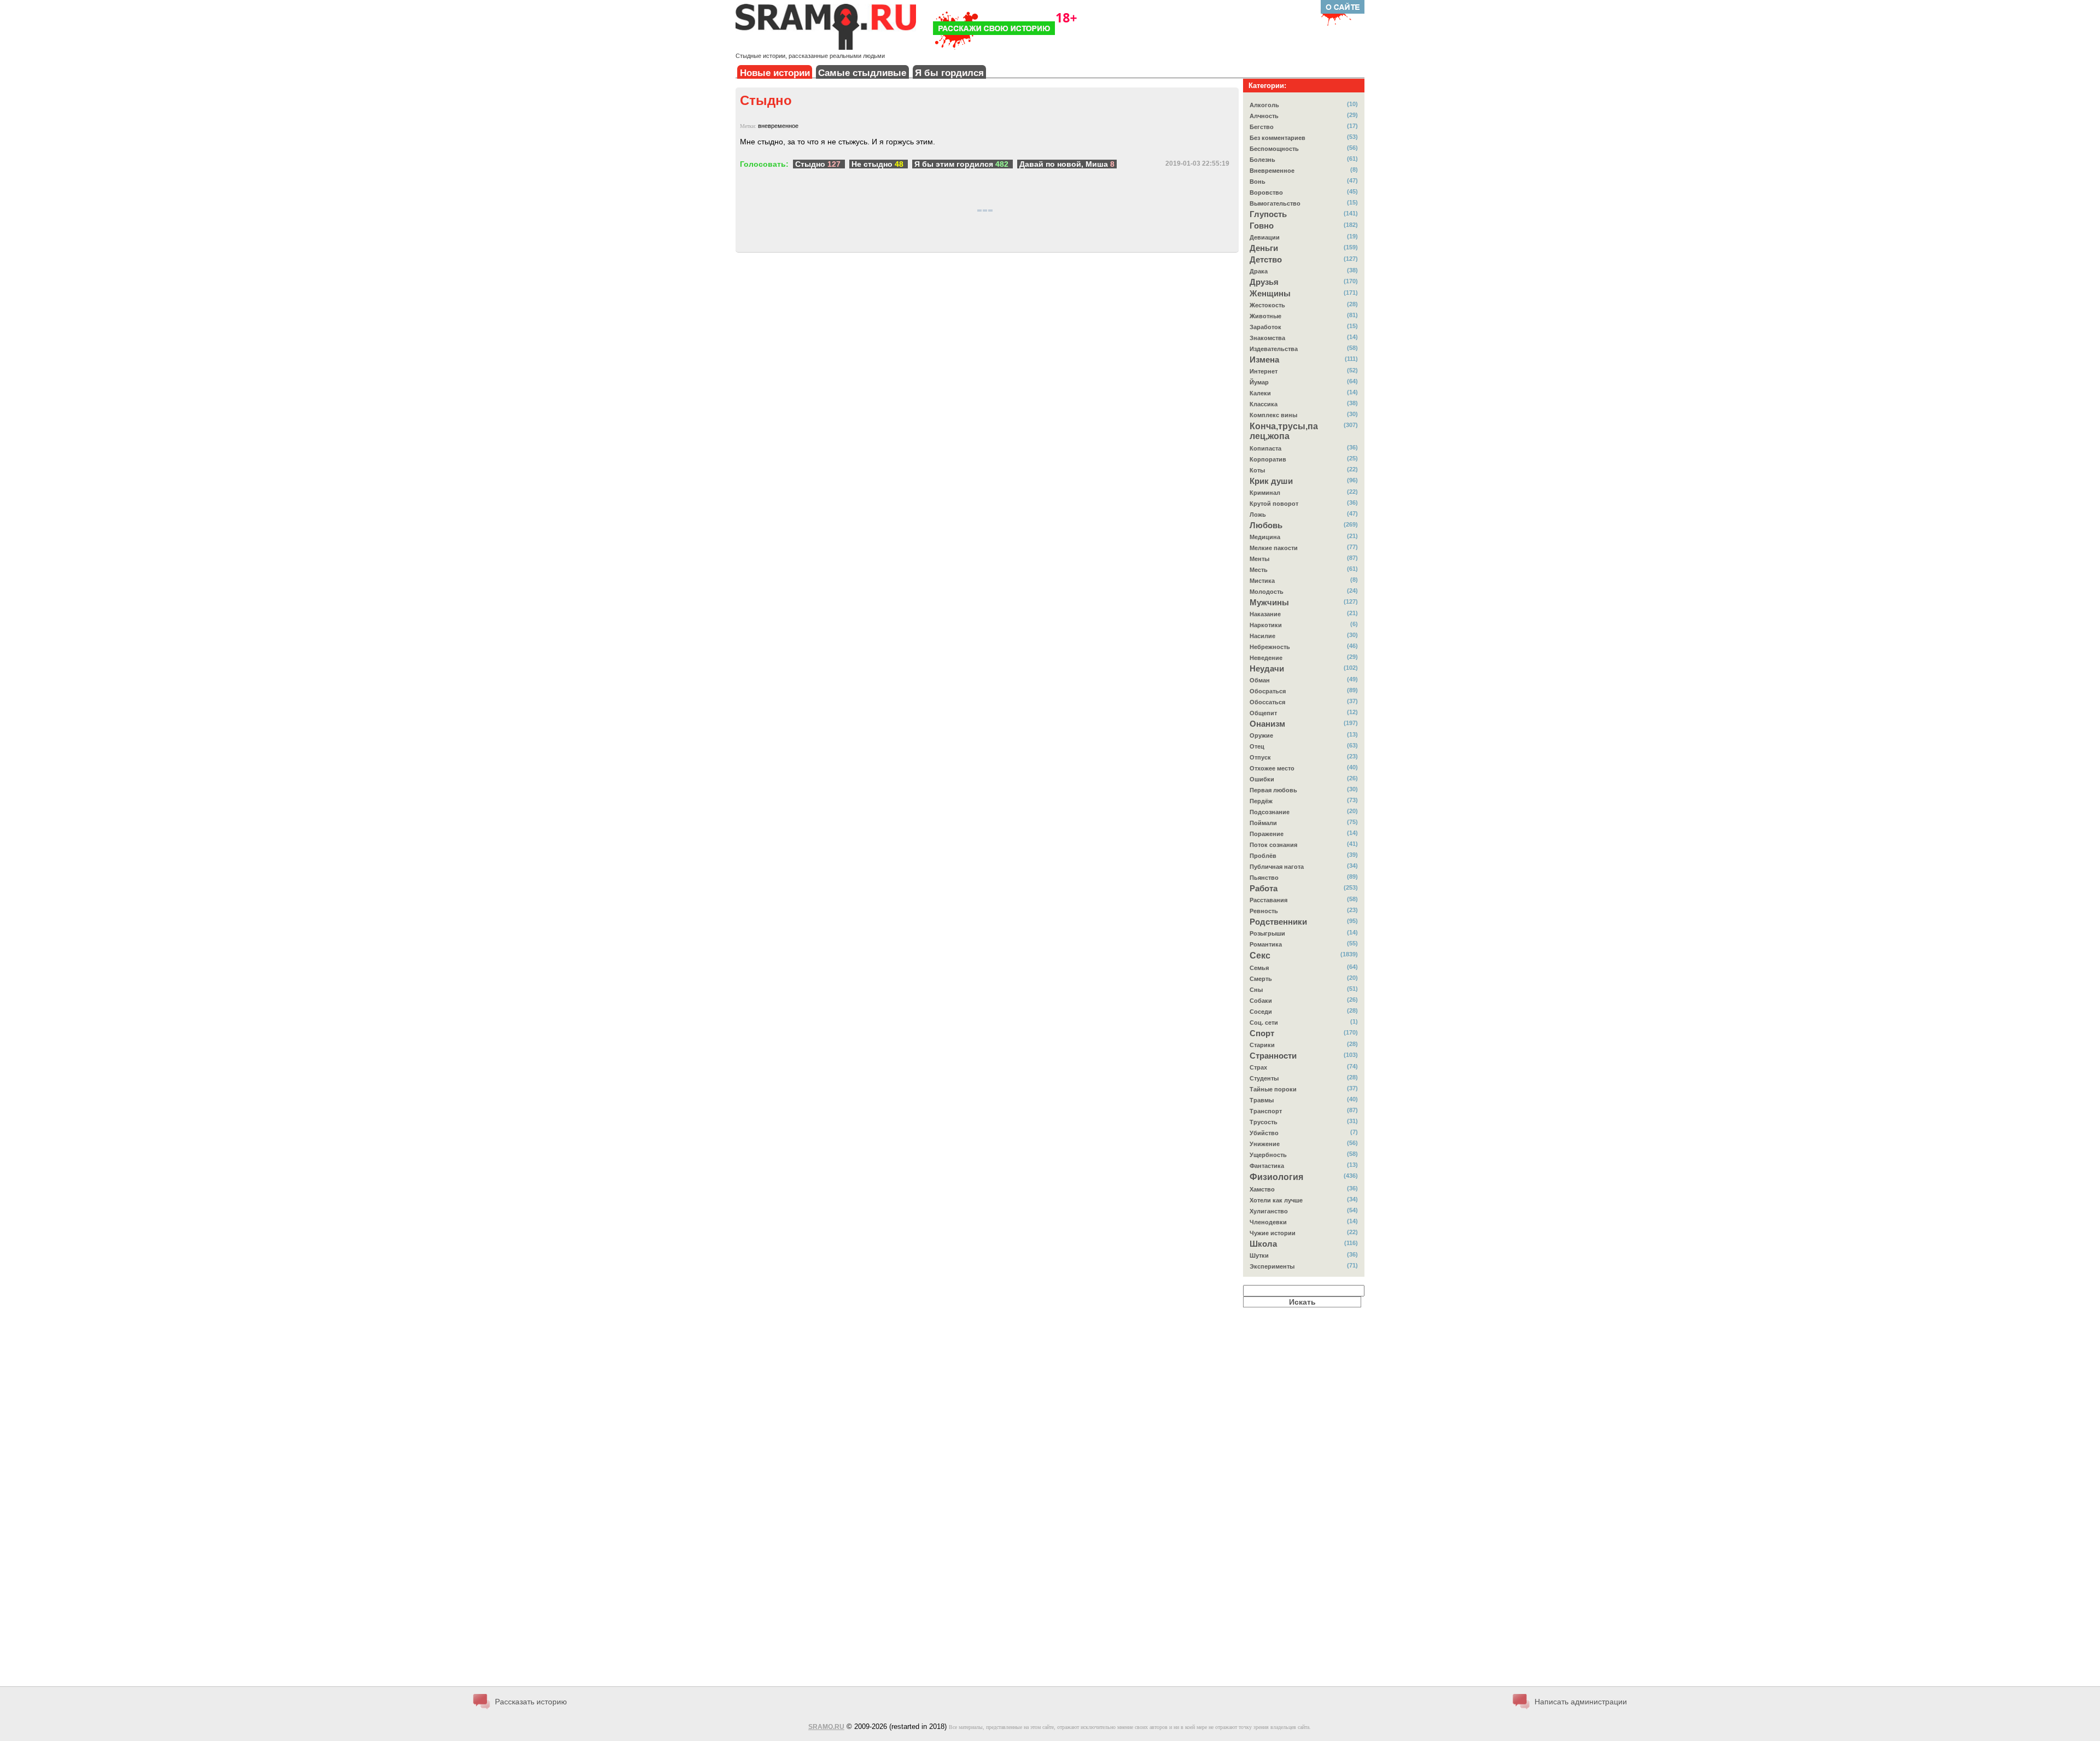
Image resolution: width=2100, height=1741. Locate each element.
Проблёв (1263, 856)
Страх (1258, 1067)
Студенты (1264, 1078)
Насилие (1262, 636)
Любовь (1266, 525)
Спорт (1262, 1033)
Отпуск (1260, 757)
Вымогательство (1275, 203)
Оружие (1261, 735)
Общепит (1263, 713)
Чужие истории (1273, 1233)
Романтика (1266, 944)
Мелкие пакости (1274, 548)
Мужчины (1269, 603)
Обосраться (1268, 691)
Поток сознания (1273, 845)
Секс (1260, 956)
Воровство (1266, 192)
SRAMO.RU (826, 1727)
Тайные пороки (1273, 1089)
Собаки (1261, 1001)
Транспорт (1266, 1111)
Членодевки (1268, 1222)
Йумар (1259, 382)
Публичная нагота (1277, 867)
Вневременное (1272, 171)
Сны (1256, 990)
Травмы (1262, 1100)
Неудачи (1267, 669)
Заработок (1265, 327)
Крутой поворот (1274, 504)
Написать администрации (1581, 1702)
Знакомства (1267, 338)
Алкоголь (1264, 105)
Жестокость (1267, 305)
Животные (1265, 316)
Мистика (1262, 581)
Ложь (1258, 515)
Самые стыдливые (862, 73)
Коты (1257, 470)
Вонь (1258, 182)
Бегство (1262, 127)
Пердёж (1261, 801)
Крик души (1271, 481)
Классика (1264, 404)
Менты (1259, 559)
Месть (1259, 570)
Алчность (1264, 116)
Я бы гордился (949, 73)
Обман (1260, 680)
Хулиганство (1269, 1211)
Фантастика (1267, 1166)
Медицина (1265, 537)
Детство (1266, 260)
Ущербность (1268, 1155)
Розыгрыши (1267, 933)
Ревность (1264, 911)
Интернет (1264, 371)
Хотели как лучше (1276, 1200)
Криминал (1265, 493)
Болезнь (1262, 160)
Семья (1259, 968)
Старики (1262, 1045)
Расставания (1268, 900)
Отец (1257, 746)
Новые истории (775, 73)
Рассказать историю (531, 1702)
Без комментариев (1277, 138)
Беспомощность (1274, 149)
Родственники (1278, 922)
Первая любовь (1273, 790)
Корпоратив (1268, 459)
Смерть (1261, 979)
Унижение (1265, 1144)
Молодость (1267, 592)
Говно (1262, 226)
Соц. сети (1264, 1023)
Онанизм (1267, 724)
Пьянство (1264, 878)
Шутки (1259, 1255)
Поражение (1267, 834)
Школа (1263, 1244)
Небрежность (1270, 647)
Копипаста (1265, 448)
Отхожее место (1272, 768)
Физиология (1276, 1177)
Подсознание (1270, 812)
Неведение (1266, 658)
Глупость (1268, 214)
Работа (1264, 889)
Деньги (1264, 248)
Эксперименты (1272, 1266)
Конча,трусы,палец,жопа (1284, 431)
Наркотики (1266, 625)
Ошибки (1262, 779)
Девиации (1265, 237)
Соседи (1261, 1012)
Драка (1259, 271)
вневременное (778, 126)
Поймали (1263, 823)
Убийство (1264, 1133)
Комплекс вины (1273, 415)
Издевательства (1274, 349)
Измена (1264, 360)
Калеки (1260, 393)
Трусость (1264, 1122)
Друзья (1264, 282)
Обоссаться (1267, 702)
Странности (1273, 1056)
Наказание (1265, 614)
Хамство (1262, 1189)
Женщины (1270, 294)
